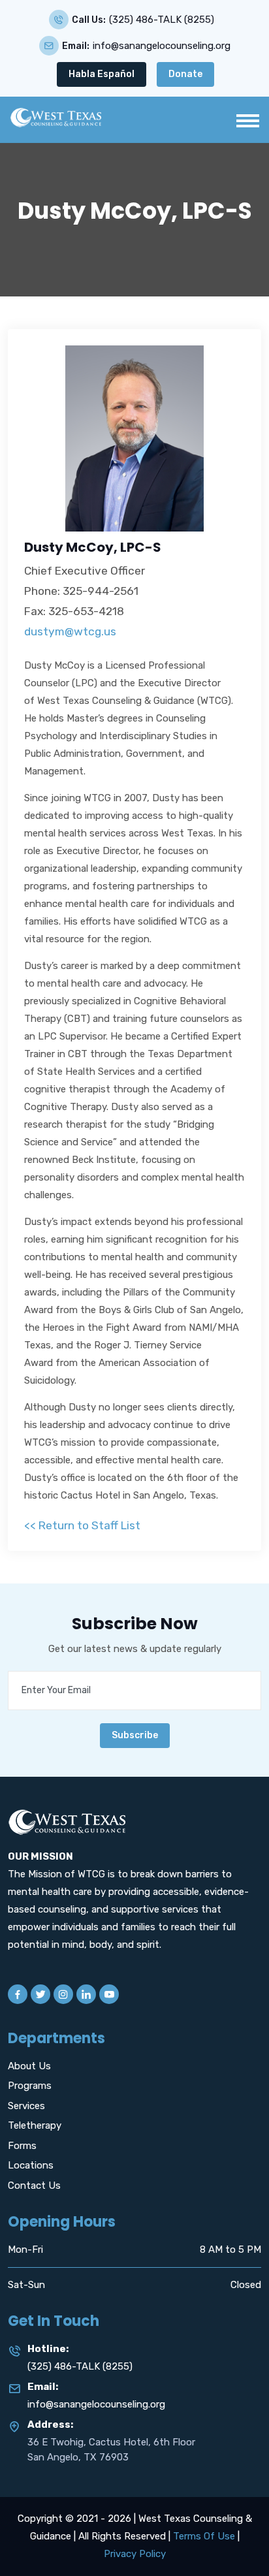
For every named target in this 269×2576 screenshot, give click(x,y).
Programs (30, 2086)
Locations (31, 2165)
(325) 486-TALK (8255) (162, 20)
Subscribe (135, 1735)
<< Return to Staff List (82, 1525)
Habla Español (102, 74)
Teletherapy (35, 2125)
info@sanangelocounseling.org (162, 46)
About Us (29, 2066)
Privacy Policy (135, 2554)
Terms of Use (204, 2536)
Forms (22, 2146)
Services (26, 2106)
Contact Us (34, 2186)
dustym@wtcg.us (70, 631)
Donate (185, 74)
